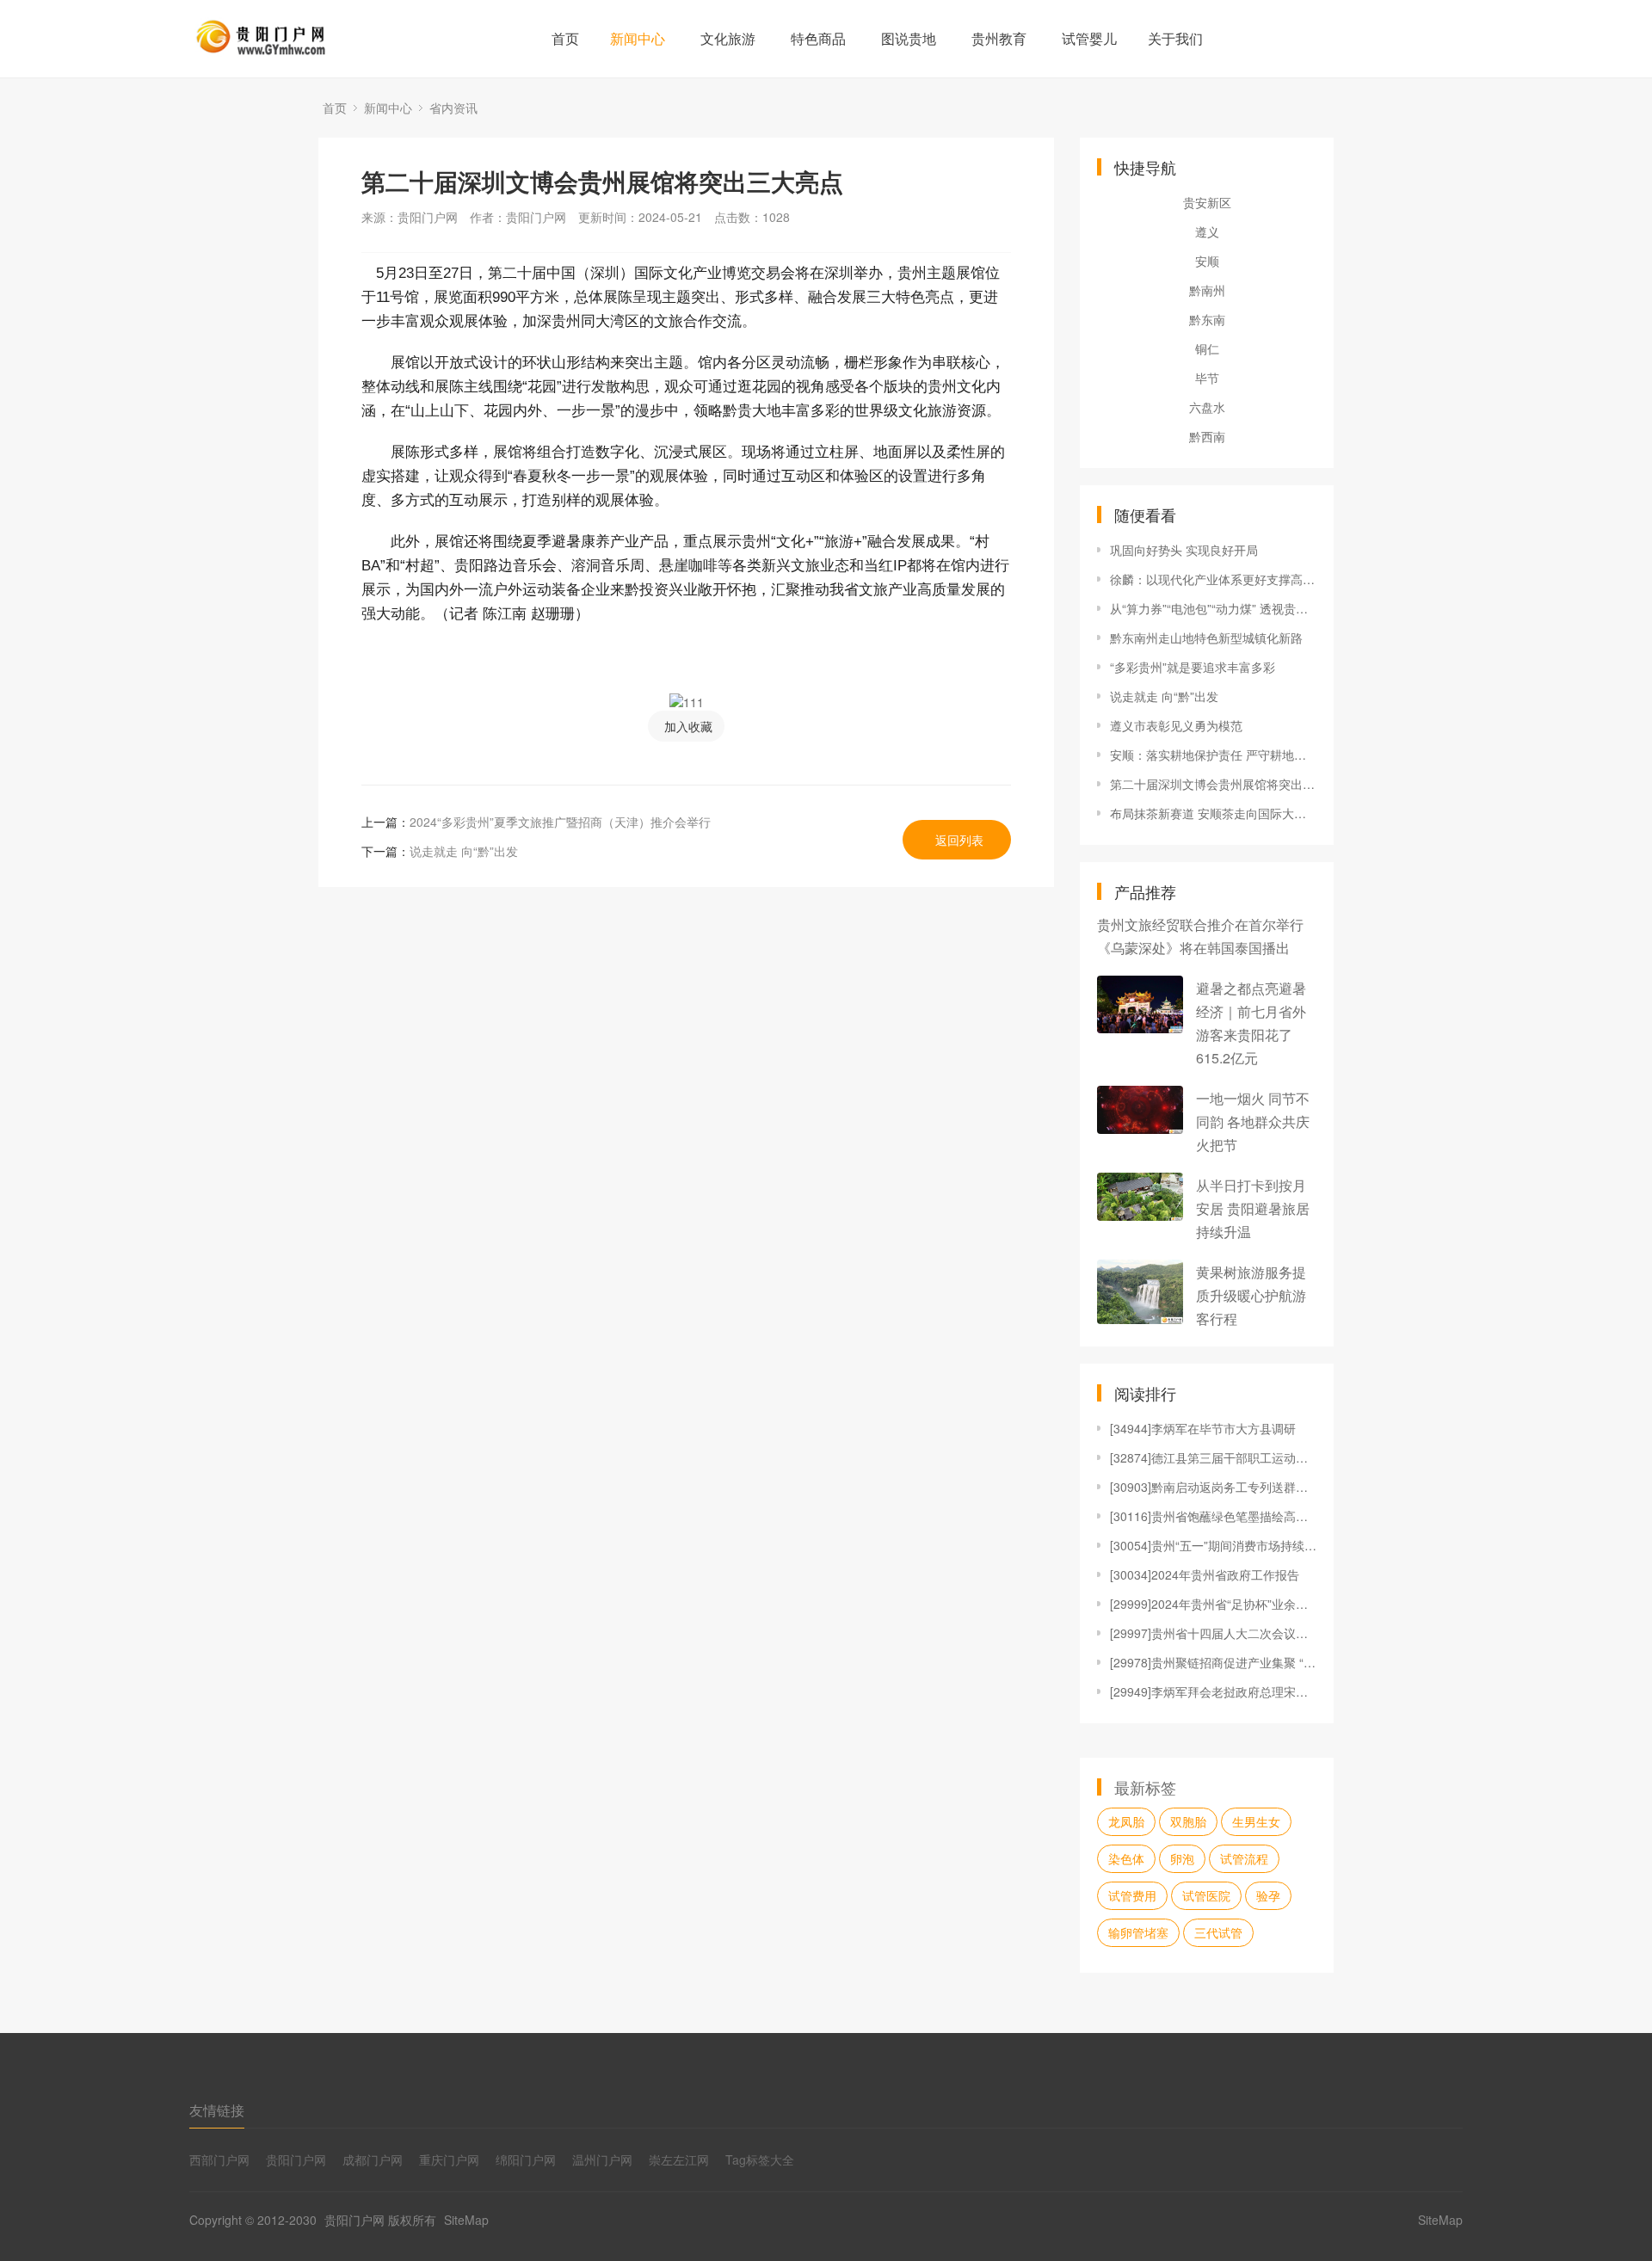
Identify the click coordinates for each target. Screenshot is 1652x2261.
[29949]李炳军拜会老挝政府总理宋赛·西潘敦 (1213, 1691)
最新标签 (1145, 1787)
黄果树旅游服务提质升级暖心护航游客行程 (1251, 1295)
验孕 (1268, 1895)
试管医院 (1206, 1895)
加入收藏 (688, 726)
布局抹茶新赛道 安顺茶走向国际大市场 (1213, 813)
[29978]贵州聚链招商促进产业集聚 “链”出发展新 (1213, 1662)
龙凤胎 (1126, 1821)
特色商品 (818, 38)
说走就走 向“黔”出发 (464, 851)
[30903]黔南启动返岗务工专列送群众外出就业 (1213, 1487)
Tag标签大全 (760, 2159)
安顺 (1207, 261)
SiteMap (466, 2220)
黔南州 (1207, 290)
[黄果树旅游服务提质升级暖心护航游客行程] (1140, 1292)
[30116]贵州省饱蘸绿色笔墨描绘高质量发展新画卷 (1213, 1516)
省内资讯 (453, 108)
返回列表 (959, 840)
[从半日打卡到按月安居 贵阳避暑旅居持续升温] (1140, 1197)
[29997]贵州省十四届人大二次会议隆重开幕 (1213, 1633)
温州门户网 (602, 2159)
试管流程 (1244, 1858)
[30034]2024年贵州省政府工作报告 (1205, 1574)
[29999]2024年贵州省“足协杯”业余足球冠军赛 (1213, 1604)
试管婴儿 (1089, 38)
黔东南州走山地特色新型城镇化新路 (1206, 638)
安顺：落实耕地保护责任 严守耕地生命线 (1213, 755)
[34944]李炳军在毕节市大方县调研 (1203, 1428)
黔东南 (1207, 319)
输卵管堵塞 (1138, 1932)
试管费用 (1132, 1895)
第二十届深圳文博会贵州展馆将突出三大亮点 (1213, 784)
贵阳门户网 (296, 2159)
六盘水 (1207, 407)
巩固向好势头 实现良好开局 (1184, 550)
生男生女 (1256, 1821)
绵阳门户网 (526, 2159)
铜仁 (1207, 348)
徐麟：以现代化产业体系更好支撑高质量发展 (1213, 579)
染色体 (1126, 1858)
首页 (565, 38)
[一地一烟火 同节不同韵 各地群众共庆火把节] (1140, 1110)
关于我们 (1175, 38)
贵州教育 (999, 38)
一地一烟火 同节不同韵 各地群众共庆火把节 (1253, 1121)
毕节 (1207, 378)
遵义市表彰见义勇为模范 (1176, 725)
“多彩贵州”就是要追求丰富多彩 (1193, 667)
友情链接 (217, 2110)
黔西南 (1207, 436)
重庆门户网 (449, 2159)
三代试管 (1218, 1932)
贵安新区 (1207, 202)
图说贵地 (909, 38)
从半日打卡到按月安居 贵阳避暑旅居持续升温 (1253, 1208)
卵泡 (1182, 1858)
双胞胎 (1188, 1821)
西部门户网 (219, 2159)
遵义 (1207, 231)
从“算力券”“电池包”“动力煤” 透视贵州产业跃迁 (1213, 608)
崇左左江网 (679, 2159)
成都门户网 (373, 2159)
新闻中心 (638, 38)
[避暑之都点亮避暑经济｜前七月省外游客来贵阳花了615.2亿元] (1140, 1004)
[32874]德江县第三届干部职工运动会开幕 (1213, 1457)
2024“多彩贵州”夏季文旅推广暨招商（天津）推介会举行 (560, 822)
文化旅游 (728, 38)
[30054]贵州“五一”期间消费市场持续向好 (1213, 1545)
